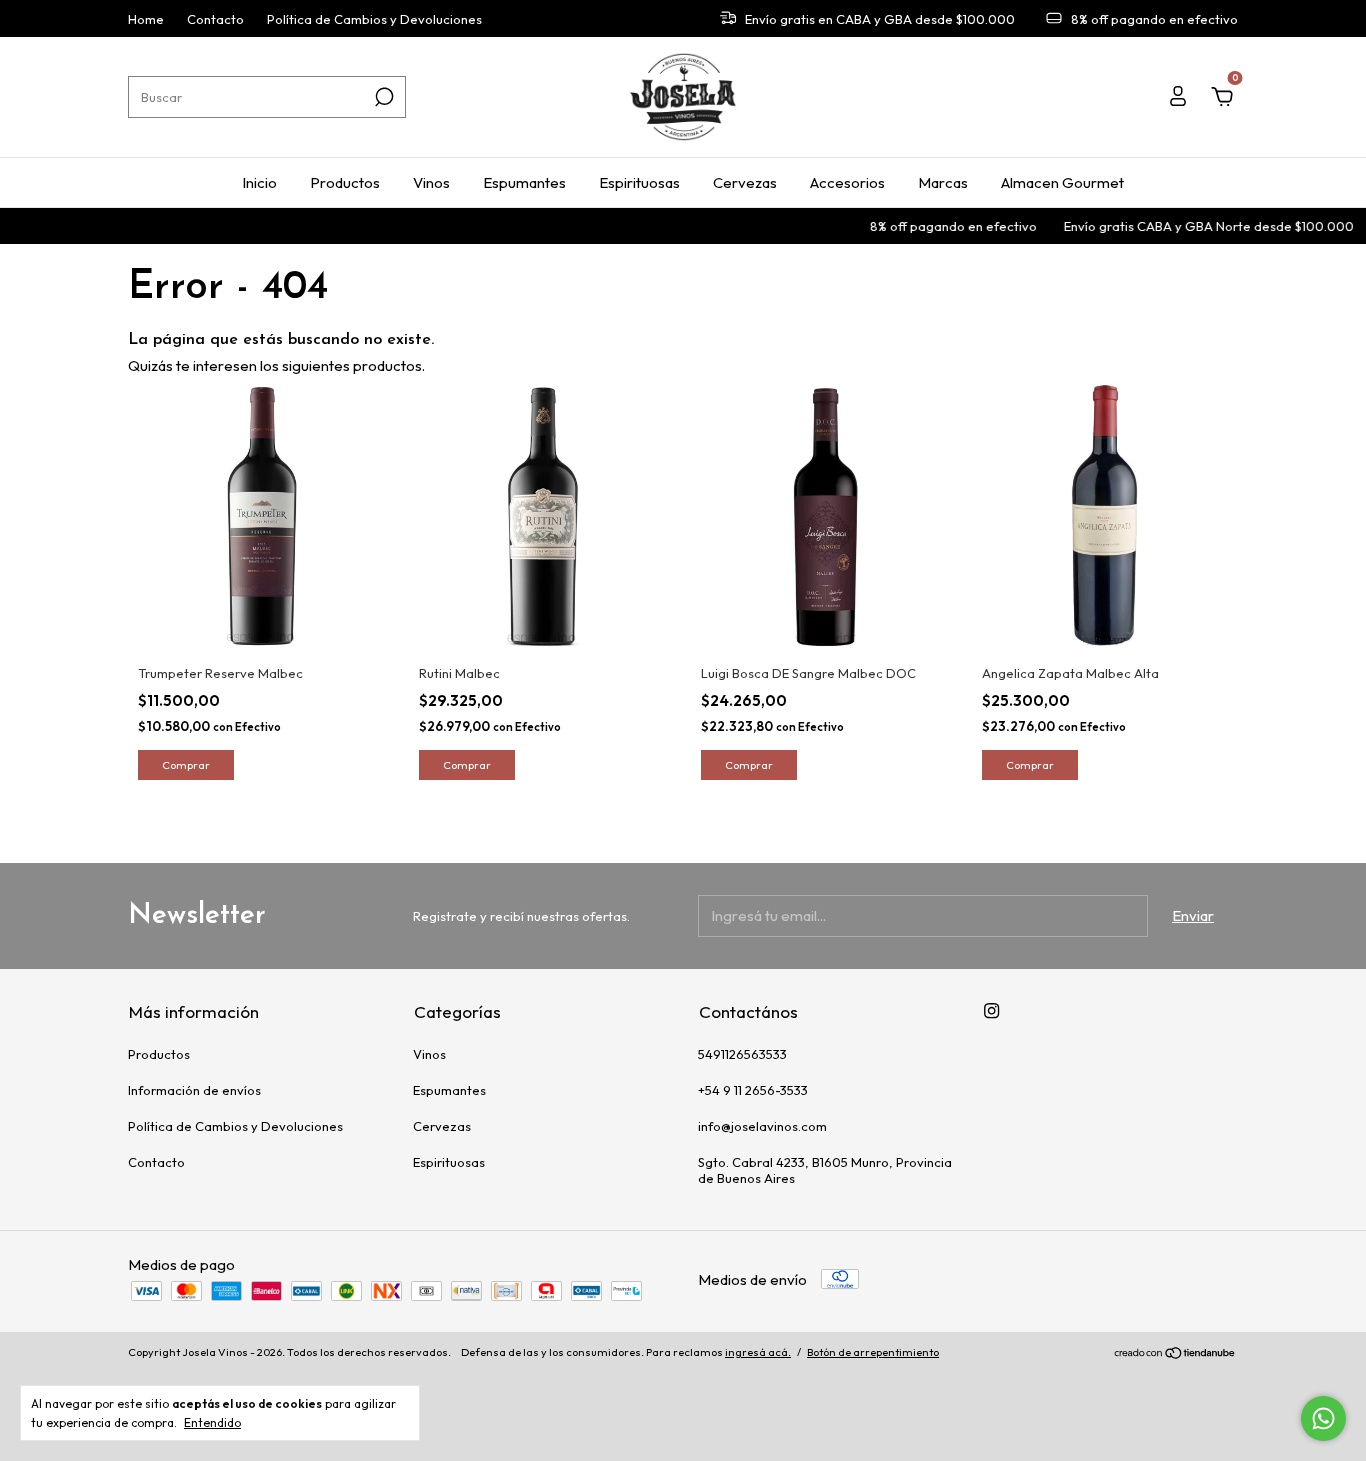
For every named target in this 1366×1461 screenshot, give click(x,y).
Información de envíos (194, 1090)
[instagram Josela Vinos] (991, 1010)
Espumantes (524, 182)
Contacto (215, 19)
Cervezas (745, 182)
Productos (345, 182)
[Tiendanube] (1175, 1354)
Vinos (431, 182)
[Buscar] (382, 97)
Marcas (943, 182)
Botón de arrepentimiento (873, 1352)
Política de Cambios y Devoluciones (374, 19)
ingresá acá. (758, 1352)
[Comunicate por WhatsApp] (1323, 1418)
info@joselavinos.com (762, 1126)
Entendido (212, 1422)
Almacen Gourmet (1062, 182)
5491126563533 (742, 1054)
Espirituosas (639, 182)
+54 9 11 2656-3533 (753, 1090)
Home (146, 19)
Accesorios (847, 182)
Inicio (259, 182)
